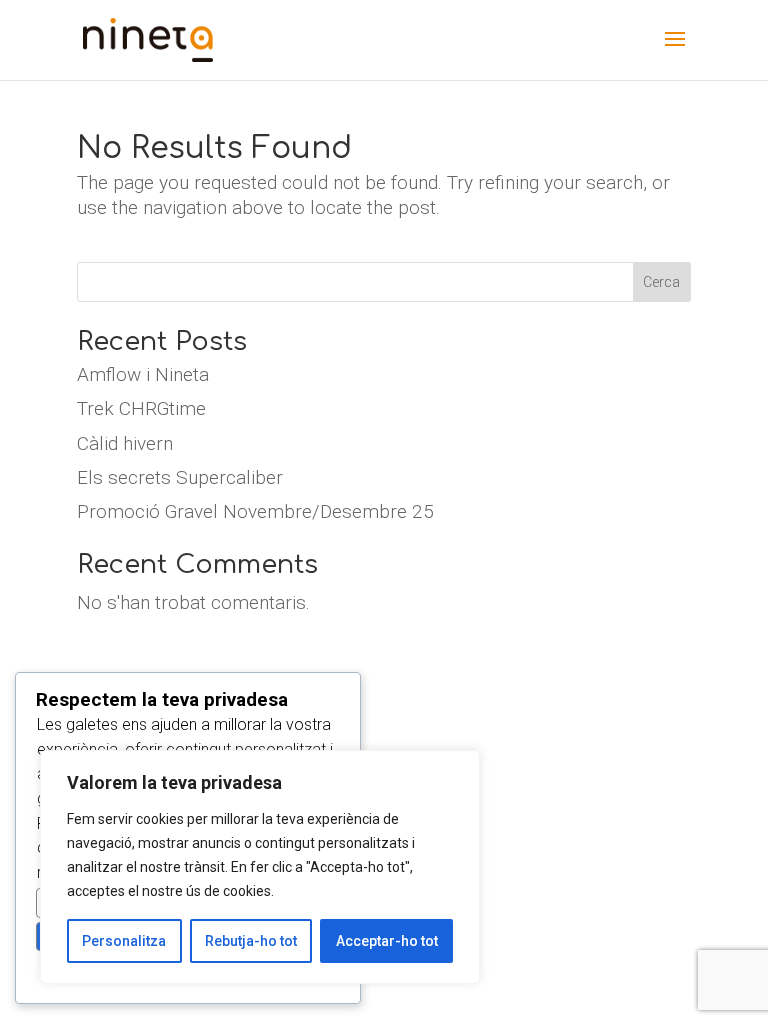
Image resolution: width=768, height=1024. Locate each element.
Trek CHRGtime (141, 408)
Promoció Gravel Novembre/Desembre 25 (255, 511)
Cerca (661, 282)
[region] (260, 867)
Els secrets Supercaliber (180, 477)
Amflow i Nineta (143, 374)
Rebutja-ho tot (251, 941)
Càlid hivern (125, 443)
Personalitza (124, 941)
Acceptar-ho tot (387, 941)
